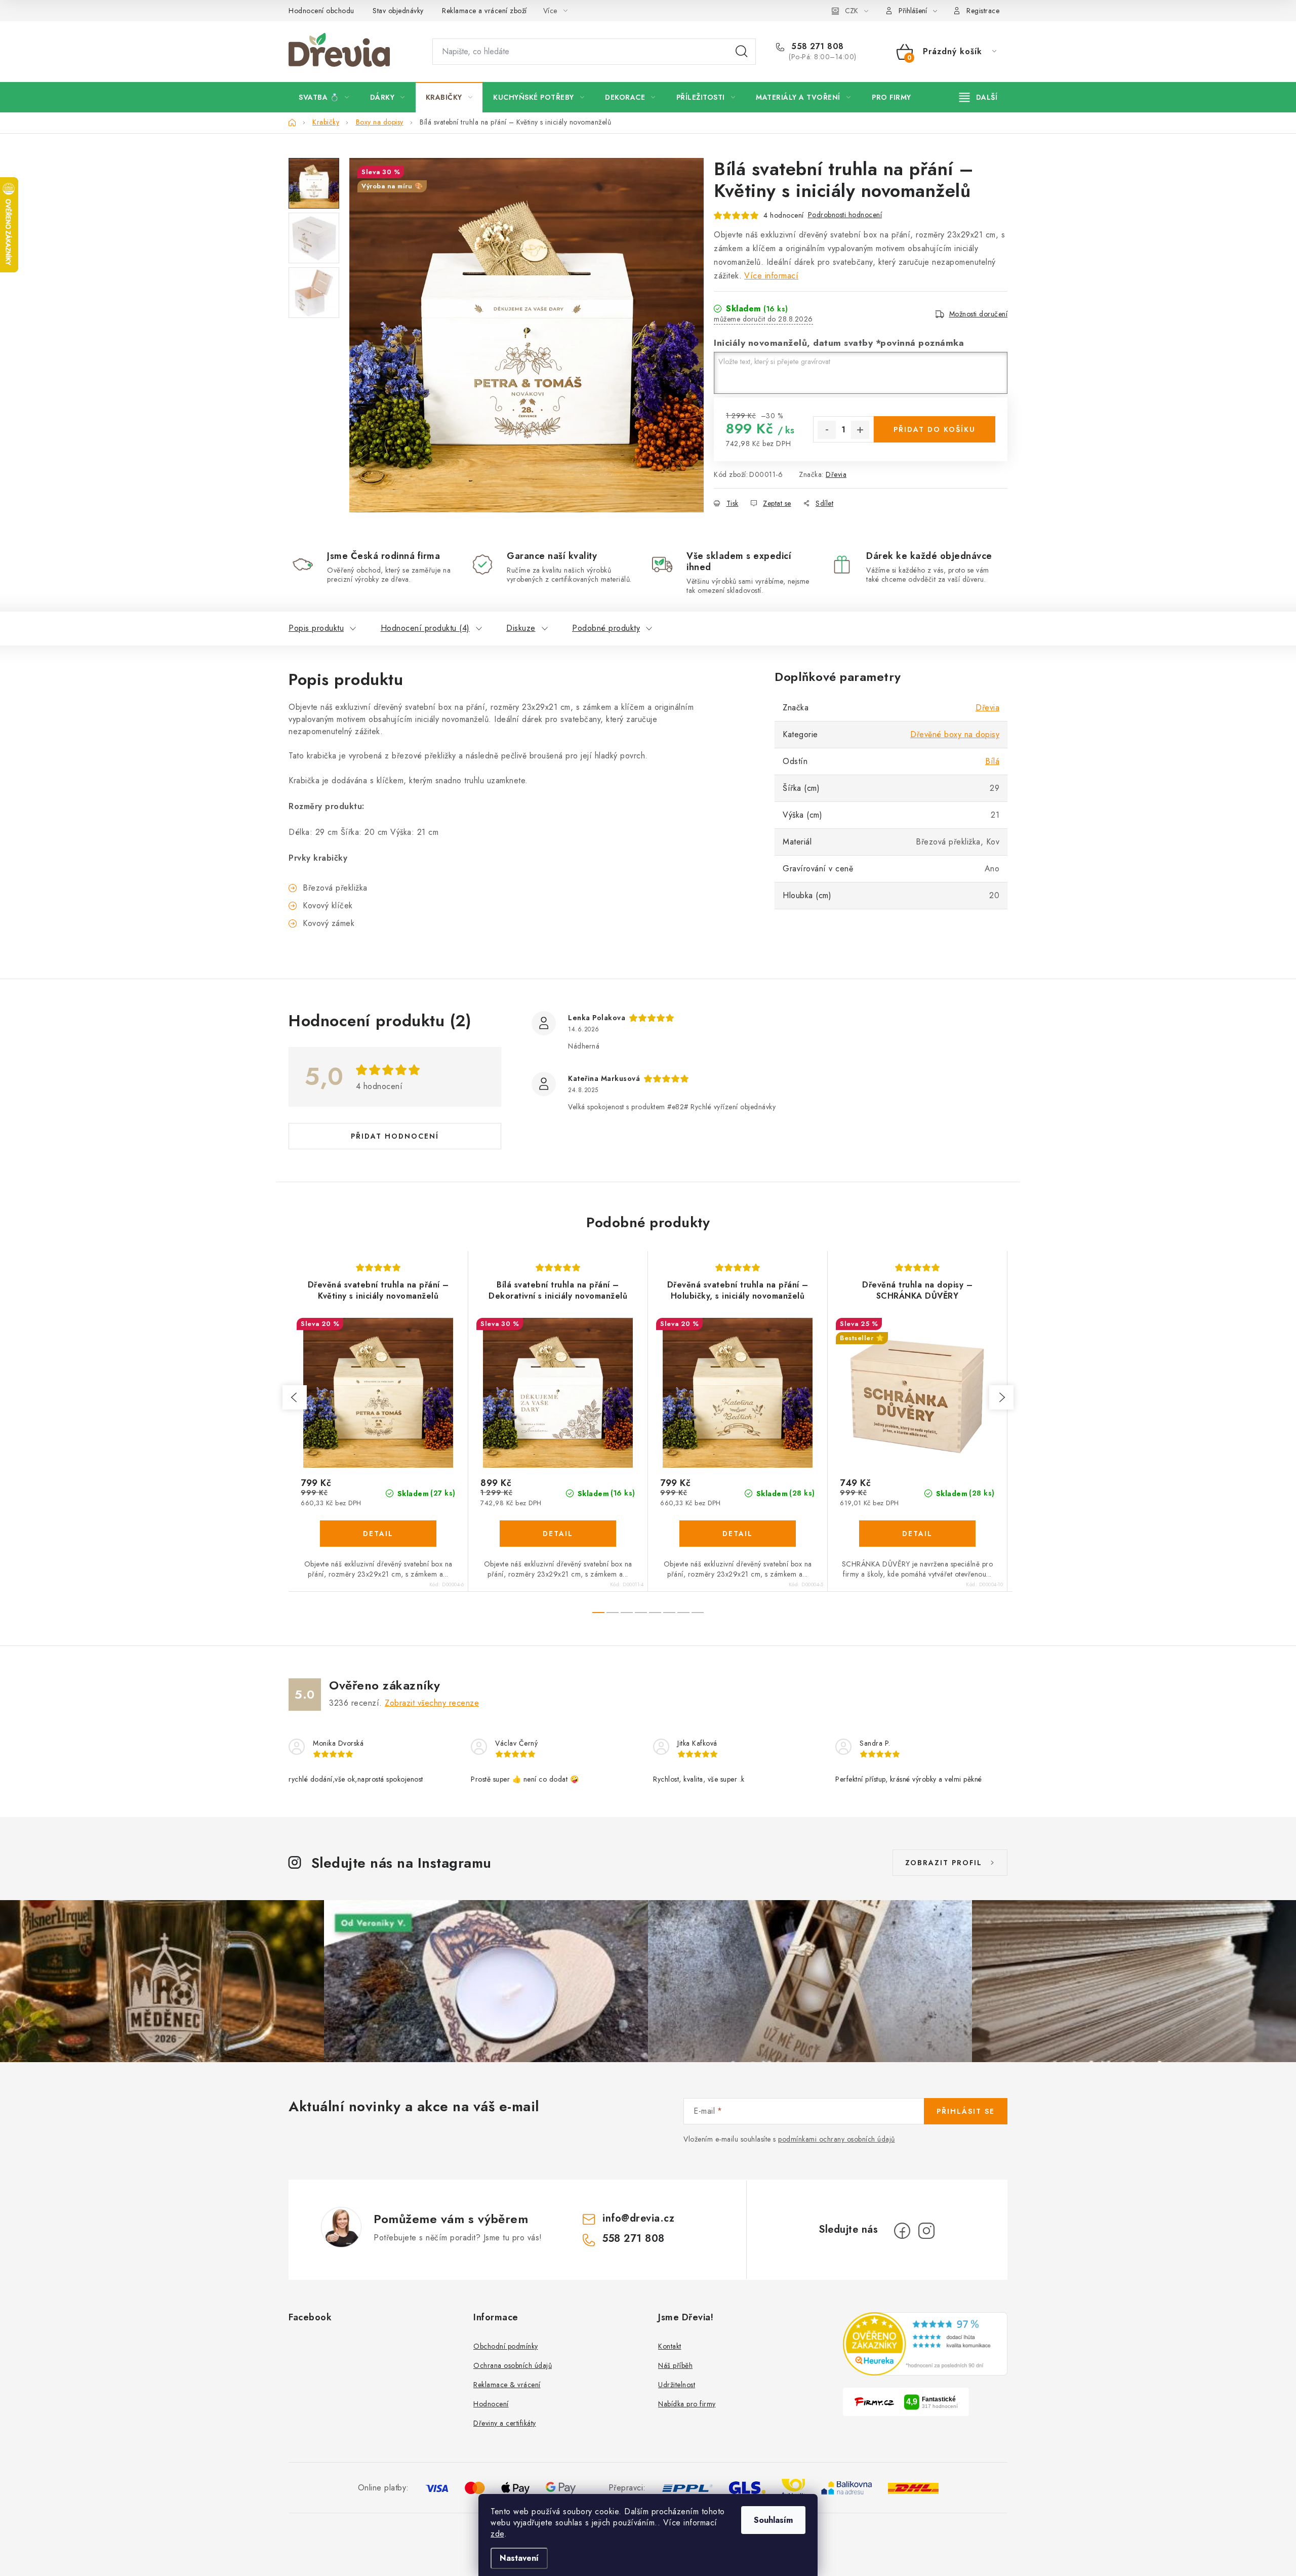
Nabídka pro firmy (687, 2404)
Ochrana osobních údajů (513, 2365)
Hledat (742, 52)
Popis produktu (316, 628)
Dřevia (836, 474)
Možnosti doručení (979, 314)
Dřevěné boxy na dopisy (955, 734)
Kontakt (670, 2346)
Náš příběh (675, 2365)
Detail (378, 1534)
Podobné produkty (606, 628)
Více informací (771, 276)
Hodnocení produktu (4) (425, 628)
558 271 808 (816, 47)
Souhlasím (773, 2520)
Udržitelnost (677, 2385)
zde (497, 2534)
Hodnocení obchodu (321, 11)
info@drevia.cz (638, 2218)
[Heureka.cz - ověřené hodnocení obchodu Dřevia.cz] (925, 2344)
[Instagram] (926, 2231)
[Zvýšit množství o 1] (860, 430)
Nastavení (519, 2558)
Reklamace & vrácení (507, 2385)
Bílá (992, 761)
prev (295, 1397)
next (1001, 1397)
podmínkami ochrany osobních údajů (837, 2139)
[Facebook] (902, 2231)
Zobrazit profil (944, 1863)
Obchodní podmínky (506, 2346)
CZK (852, 11)
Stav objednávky (398, 11)
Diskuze (521, 628)
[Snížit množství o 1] (827, 430)
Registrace (983, 11)
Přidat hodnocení (395, 1136)
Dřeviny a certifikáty (505, 2423)
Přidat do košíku (935, 429)
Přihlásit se (966, 2111)
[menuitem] (324, 97)
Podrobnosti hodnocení (845, 215)
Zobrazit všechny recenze (432, 1703)
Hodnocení (491, 2404)
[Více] (978, 97)
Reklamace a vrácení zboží (484, 11)
